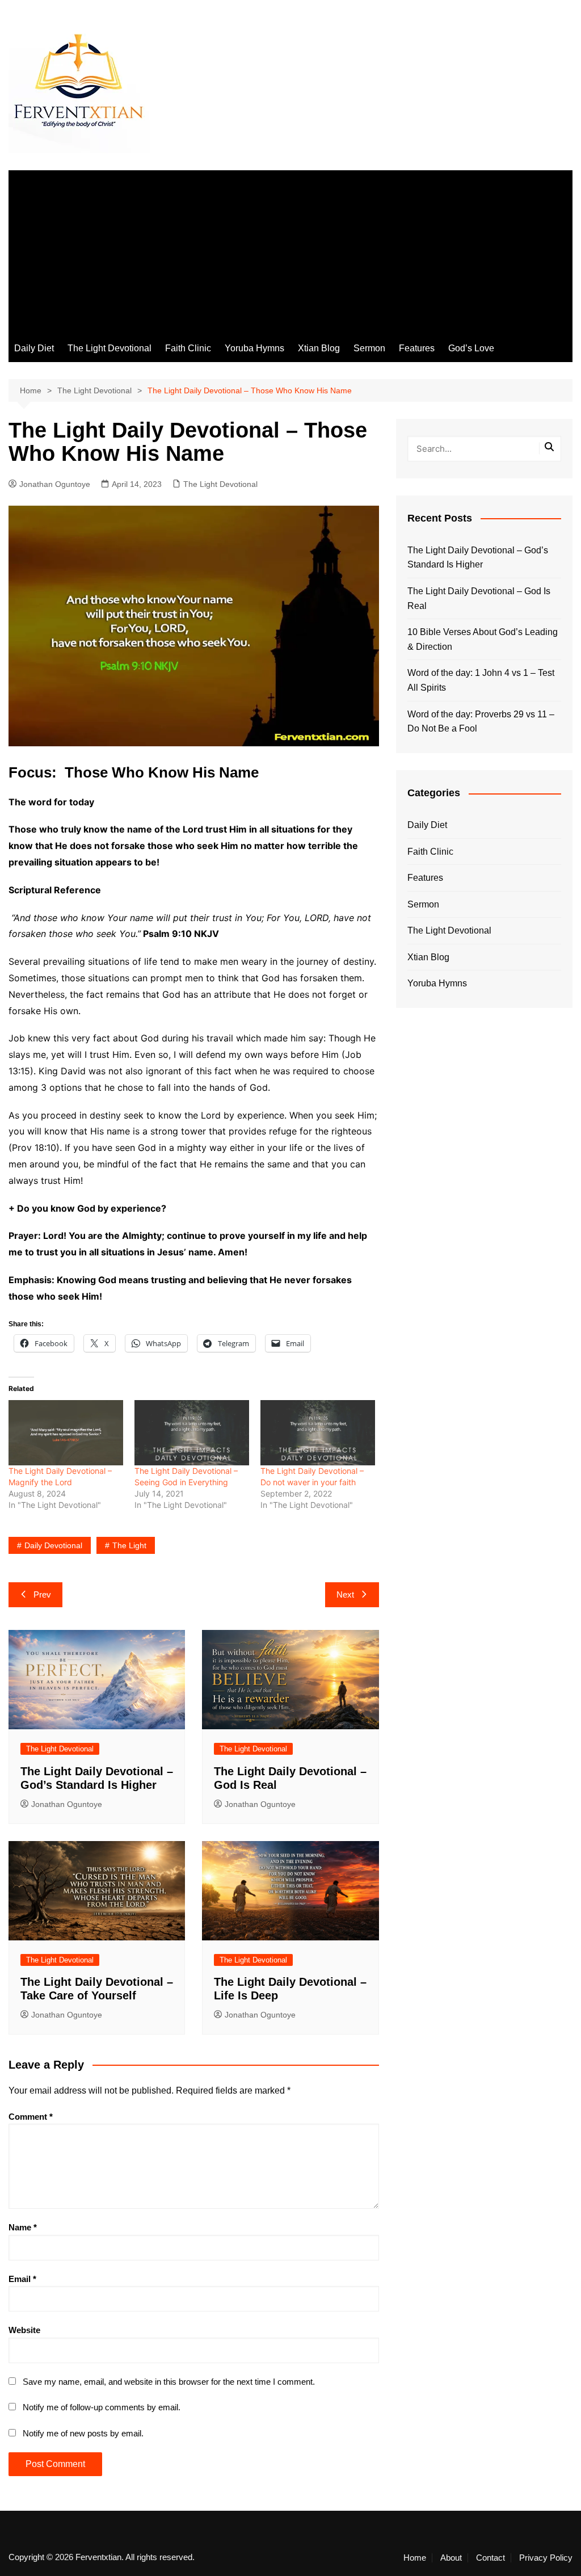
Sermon (369, 348)
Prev (42, 1594)
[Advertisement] (290, 250)
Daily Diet (34, 348)
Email (22, 2279)
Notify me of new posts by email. (83, 2433)
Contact (491, 2558)
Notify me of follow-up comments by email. (102, 2407)
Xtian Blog (319, 348)
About (451, 2558)
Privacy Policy (546, 2558)
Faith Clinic (188, 348)
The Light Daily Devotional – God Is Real (479, 598)
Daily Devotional (53, 1545)
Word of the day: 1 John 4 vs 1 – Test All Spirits (481, 680)
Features (417, 348)
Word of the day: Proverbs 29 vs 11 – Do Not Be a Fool (481, 722)
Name (23, 2227)
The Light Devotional (110, 348)
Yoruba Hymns (254, 348)
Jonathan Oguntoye (55, 484)
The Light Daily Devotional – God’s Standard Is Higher (478, 558)
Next (345, 1594)
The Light (129, 1545)
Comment (31, 2117)
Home (415, 2558)
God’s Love (471, 348)
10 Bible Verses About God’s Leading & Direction (483, 639)
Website (24, 2330)
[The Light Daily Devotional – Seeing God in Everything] (192, 1433)
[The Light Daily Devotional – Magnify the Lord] (66, 1433)
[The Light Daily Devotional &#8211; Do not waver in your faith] (318, 1433)
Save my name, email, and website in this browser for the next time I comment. (169, 2382)
